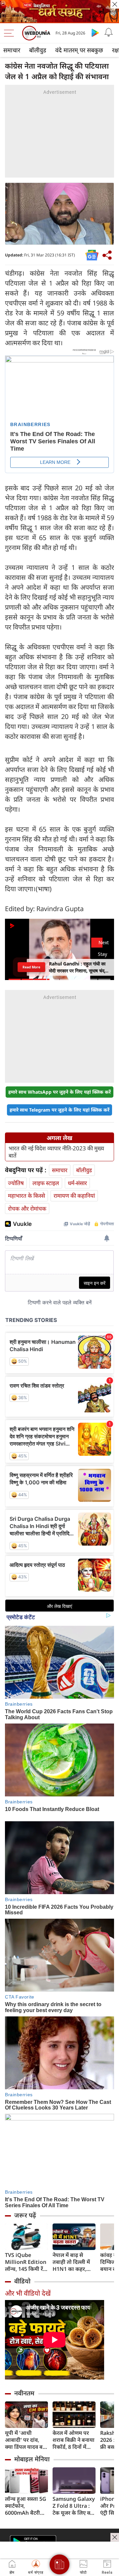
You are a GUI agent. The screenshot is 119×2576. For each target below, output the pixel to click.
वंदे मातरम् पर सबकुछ (79, 50)
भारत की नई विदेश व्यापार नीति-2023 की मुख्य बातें (56, 1152)
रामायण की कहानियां (74, 1196)
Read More (31, 967)
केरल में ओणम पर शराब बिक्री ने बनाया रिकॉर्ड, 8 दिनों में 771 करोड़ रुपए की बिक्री (74, 2440)
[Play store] (95, 32)
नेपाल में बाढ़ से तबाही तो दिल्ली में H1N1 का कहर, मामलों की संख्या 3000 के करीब (71, 2262)
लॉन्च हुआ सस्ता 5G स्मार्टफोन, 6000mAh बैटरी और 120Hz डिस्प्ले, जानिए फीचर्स (26, 2506)
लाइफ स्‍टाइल (46, 1183)
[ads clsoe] (115, 2537)
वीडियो (22, 2281)
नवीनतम (24, 2393)
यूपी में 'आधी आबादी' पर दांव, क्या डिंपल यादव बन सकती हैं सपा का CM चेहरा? (25, 2440)
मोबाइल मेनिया (32, 2459)
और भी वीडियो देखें (28, 2293)
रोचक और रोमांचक (27, 1208)
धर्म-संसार (77, 1183)
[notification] (108, 32)
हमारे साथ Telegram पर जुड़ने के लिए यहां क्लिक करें (59, 1110)
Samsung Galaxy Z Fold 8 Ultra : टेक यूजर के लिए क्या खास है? (74, 2506)
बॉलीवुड (38, 50)
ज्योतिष (16, 1183)
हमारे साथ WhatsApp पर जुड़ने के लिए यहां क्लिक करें (59, 1092)
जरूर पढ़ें (25, 2215)
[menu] (11, 33)
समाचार (12, 50)
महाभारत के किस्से (26, 1196)
